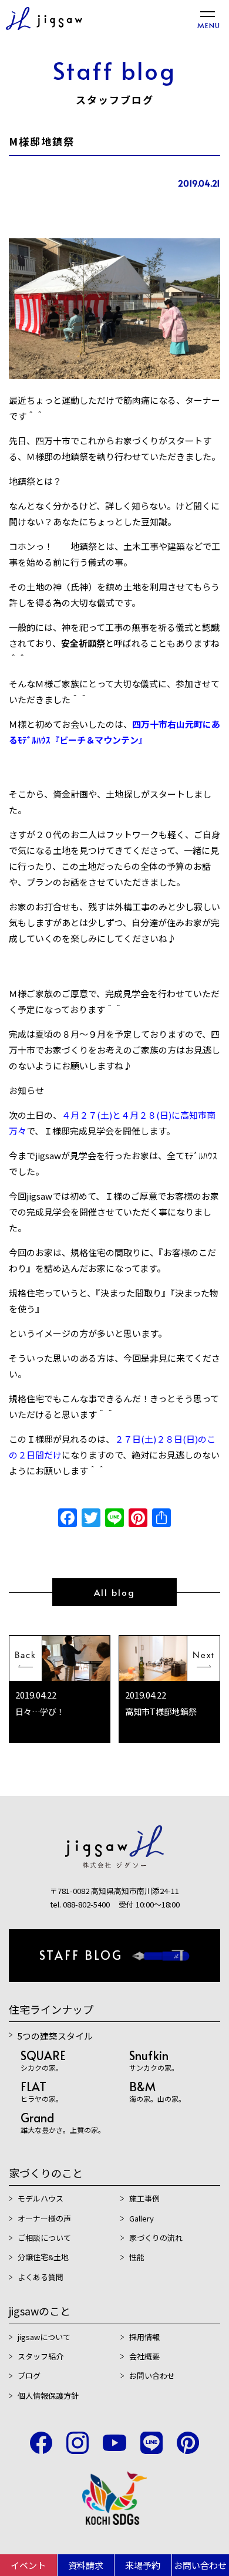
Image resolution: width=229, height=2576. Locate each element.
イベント (28, 2565)
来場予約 (143, 2565)
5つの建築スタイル (55, 2036)
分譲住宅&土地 (43, 2257)
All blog (114, 1592)
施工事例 (144, 2198)
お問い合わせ (152, 2376)
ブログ (29, 2376)
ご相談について (44, 2238)
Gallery (142, 2218)
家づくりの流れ (156, 2238)
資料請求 (86, 2565)
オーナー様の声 (44, 2218)
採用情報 (144, 2337)
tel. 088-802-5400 (80, 1904)
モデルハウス (41, 2198)
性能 (137, 2257)
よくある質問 (41, 2277)
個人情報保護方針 (48, 2396)
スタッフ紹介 (41, 2356)
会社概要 (144, 2356)
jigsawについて (44, 2337)
